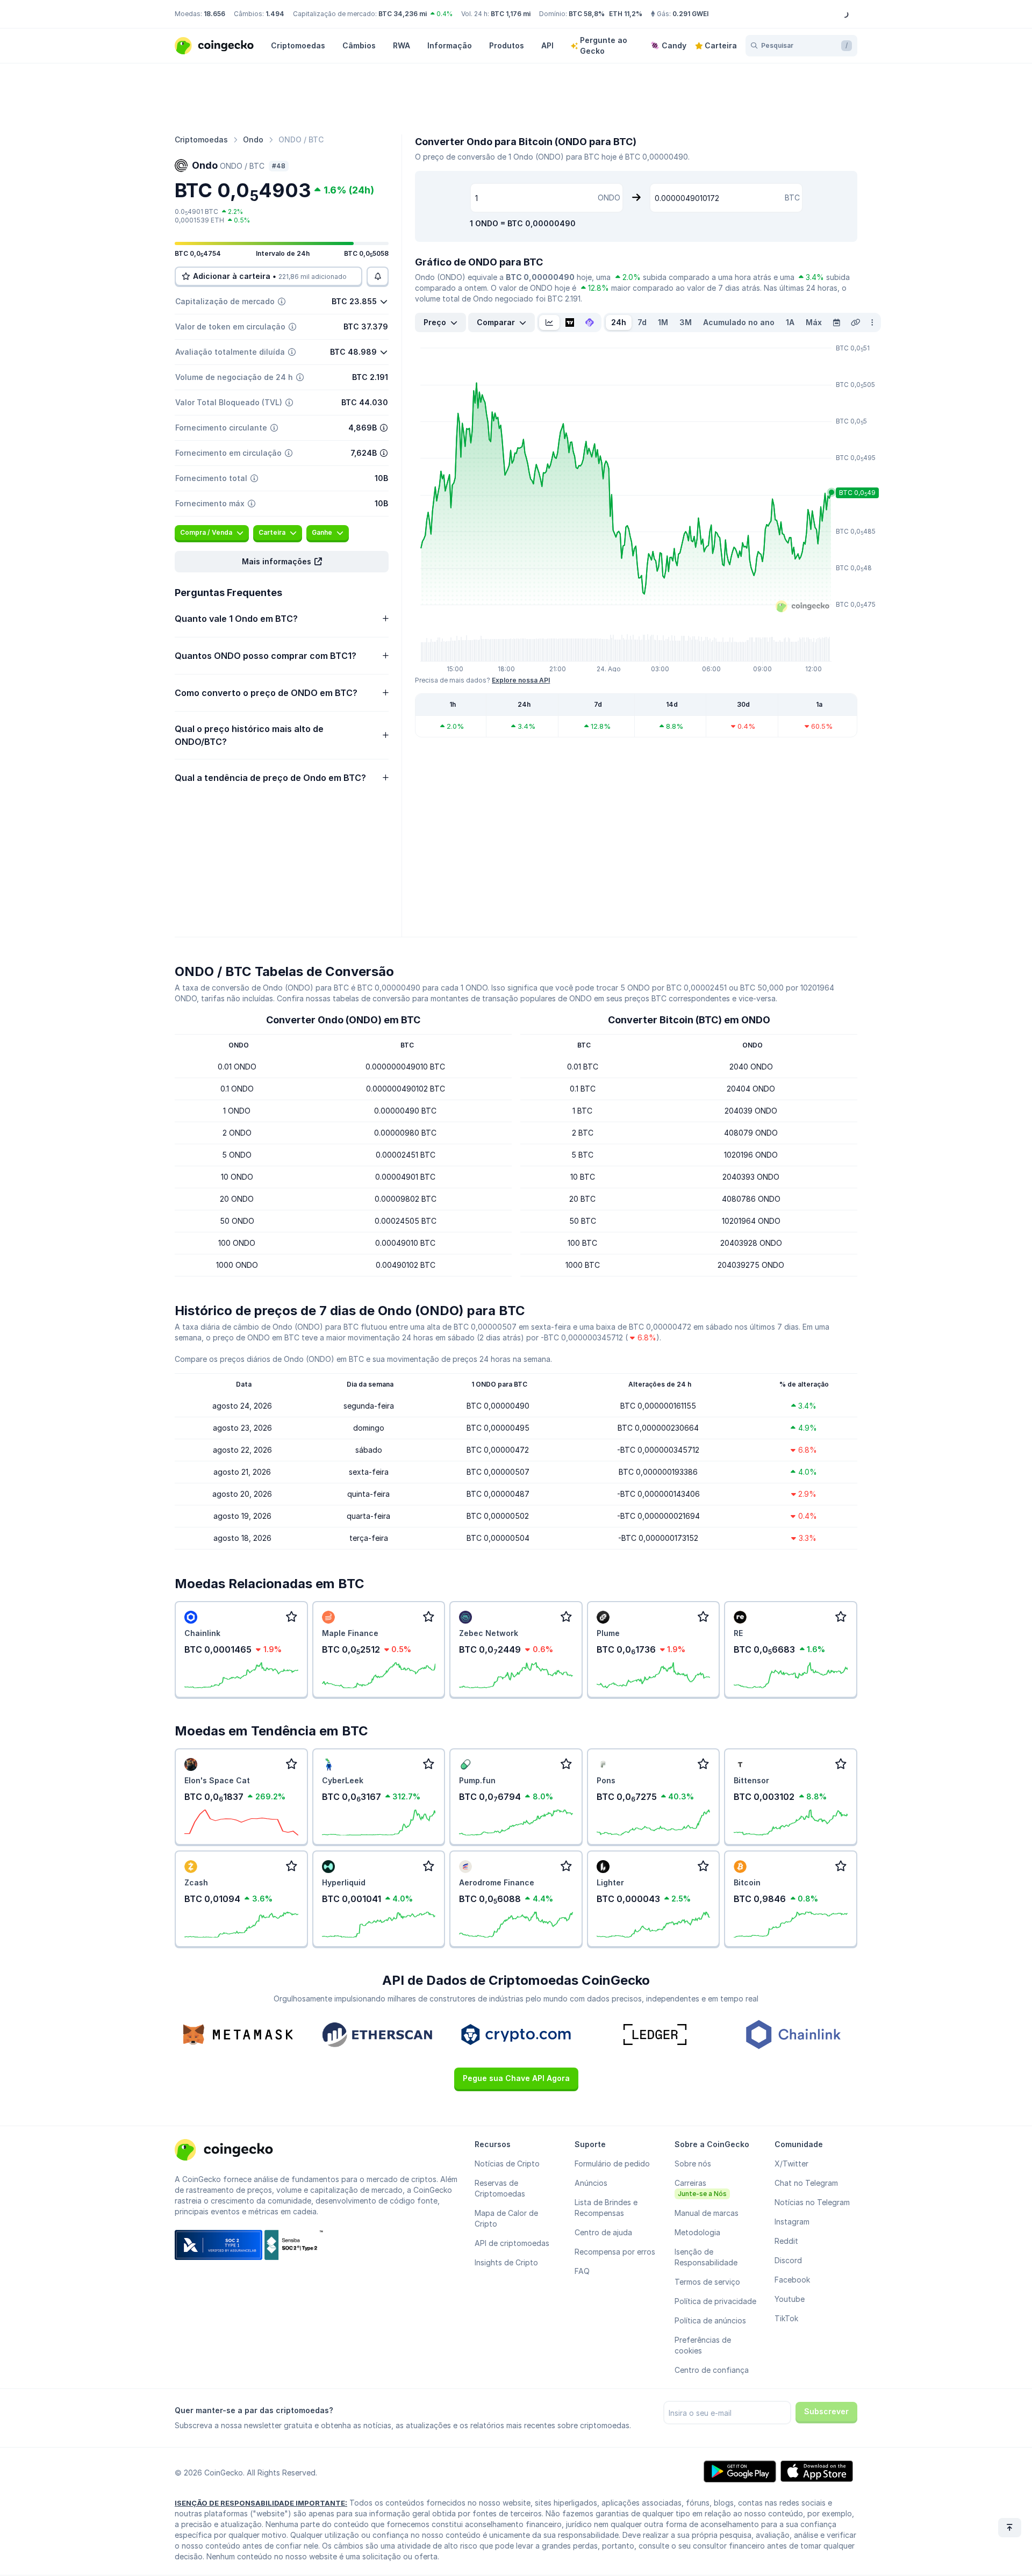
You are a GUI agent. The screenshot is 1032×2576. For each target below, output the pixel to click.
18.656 (214, 14)
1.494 (275, 14)
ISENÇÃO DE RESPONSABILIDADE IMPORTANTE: (261, 2503)
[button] (282, 562)
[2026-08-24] (836, 322)
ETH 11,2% (626, 14)
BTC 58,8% (587, 14)
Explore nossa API (521, 680)
